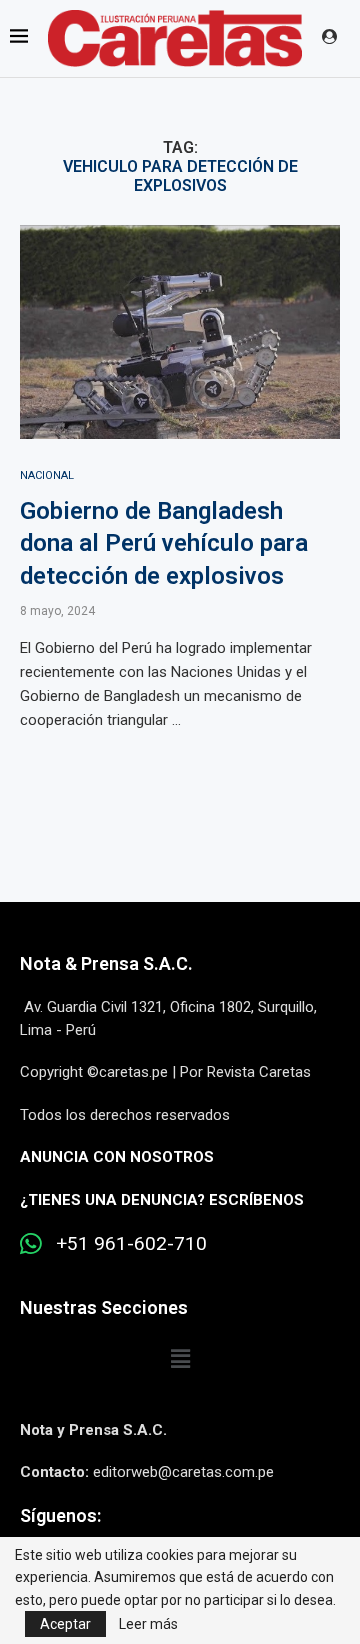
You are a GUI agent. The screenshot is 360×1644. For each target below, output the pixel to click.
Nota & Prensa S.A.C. (106, 963)
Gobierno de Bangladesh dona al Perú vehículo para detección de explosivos (164, 543)
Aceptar (65, 1624)
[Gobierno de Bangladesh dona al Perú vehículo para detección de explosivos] (180, 331)
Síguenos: (60, 1515)
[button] (180, 1360)
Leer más (148, 1624)
